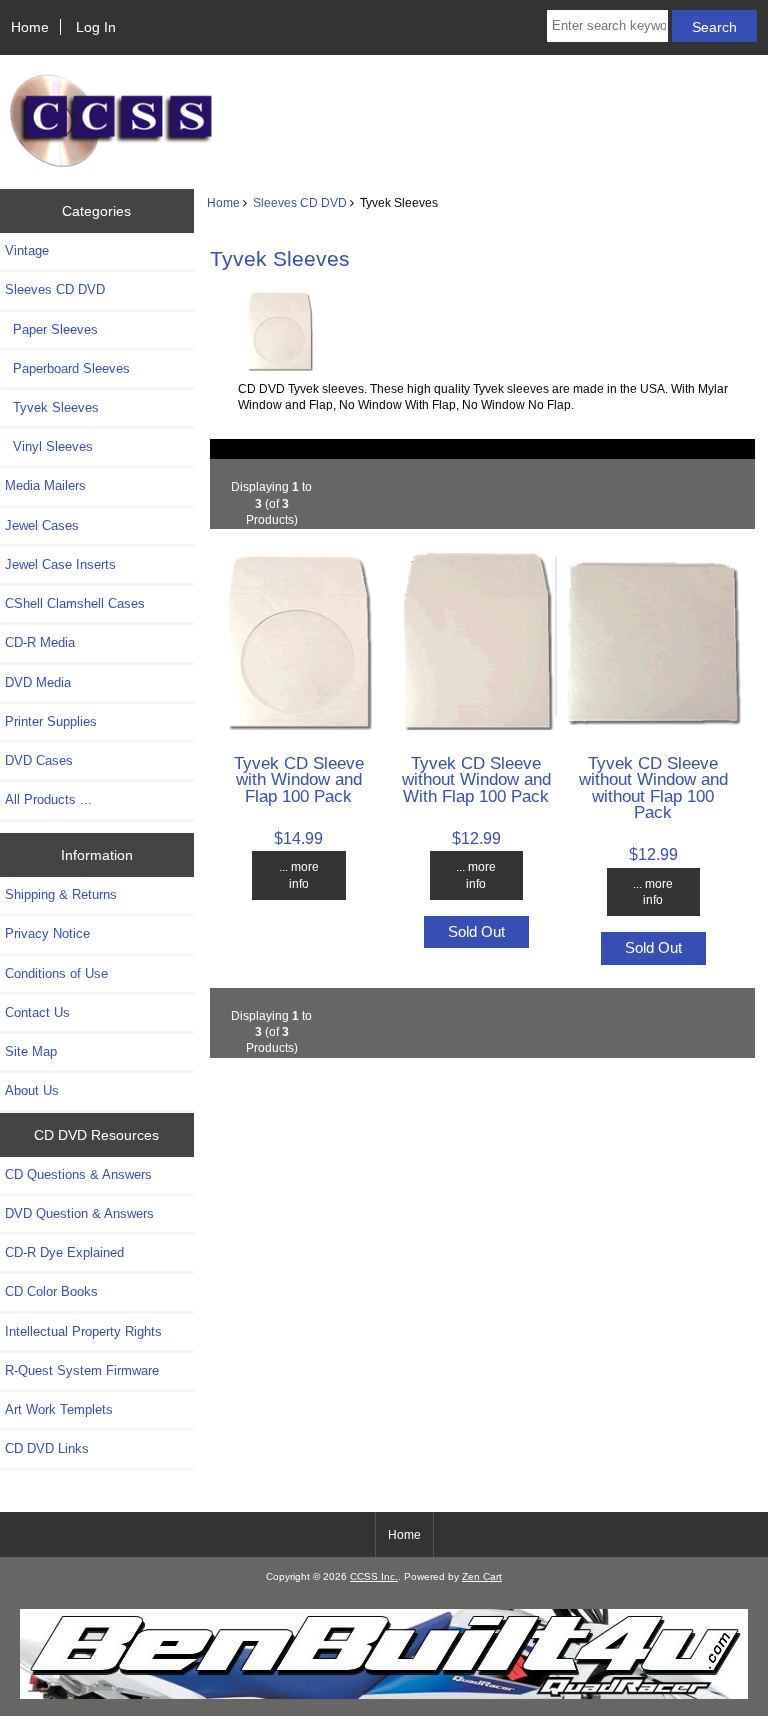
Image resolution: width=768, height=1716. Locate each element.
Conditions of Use (56, 973)
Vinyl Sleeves (49, 446)
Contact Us (37, 1012)
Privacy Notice (47, 933)
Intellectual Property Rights (83, 1331)
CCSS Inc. (374, 1576)
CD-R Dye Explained (64, 1252)
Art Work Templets (59, 1409)
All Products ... (48, 799)
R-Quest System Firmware (82, 1370)
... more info (299, 874)
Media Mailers (45, 485)
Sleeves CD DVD (300, 202)
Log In (96, 27)
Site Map (31, 1051)
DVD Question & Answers (79, 1213)
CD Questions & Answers (78, 1174)
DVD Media (38, 682)
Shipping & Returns (61, 894)
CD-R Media (40, 642)
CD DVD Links (47, 1448)
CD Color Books (51, 1291)
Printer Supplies (51, 721)
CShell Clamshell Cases (75, 603)
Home (30, 27)
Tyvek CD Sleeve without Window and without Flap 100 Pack (653, 787)
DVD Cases (39, 760)
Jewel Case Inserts (60, 564)
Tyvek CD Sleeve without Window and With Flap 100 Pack (476, 779)
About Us (32, 1090)
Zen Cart (482, 1576)
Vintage (27, 250)
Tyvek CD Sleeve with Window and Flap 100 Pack (299, 779)
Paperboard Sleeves (67, 368)
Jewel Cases (42, 525)
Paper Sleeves (51, 329)
